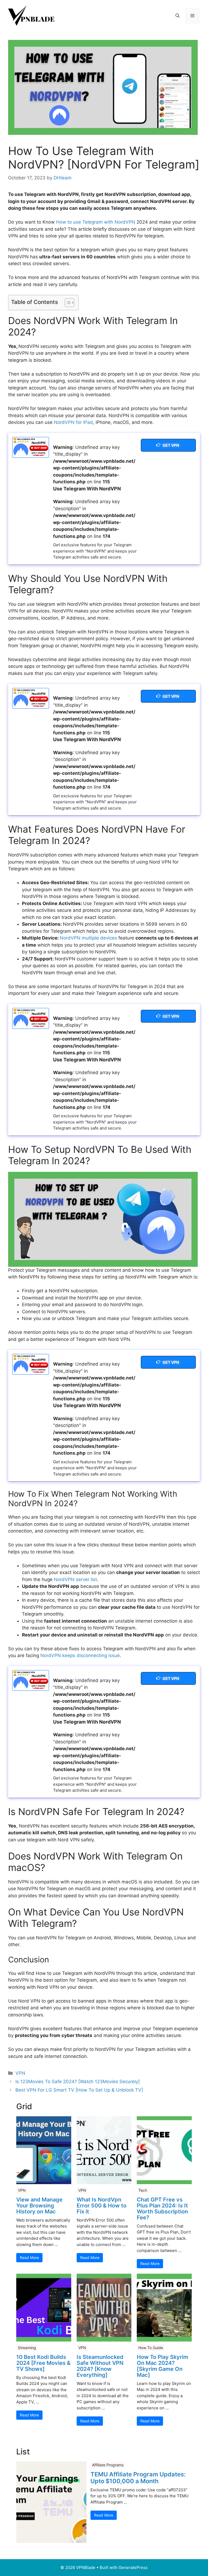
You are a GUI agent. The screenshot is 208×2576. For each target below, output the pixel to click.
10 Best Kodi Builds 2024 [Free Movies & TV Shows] (43, 2363)
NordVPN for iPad (73, 422)
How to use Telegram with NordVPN (96, 222)
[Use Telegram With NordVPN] (31, 447)
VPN (20, 2073)
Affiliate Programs (108, 2465)
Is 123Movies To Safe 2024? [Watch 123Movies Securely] (78, 2082)
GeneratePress (133, 2567)
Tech (143, 2190)
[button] (178, 16)
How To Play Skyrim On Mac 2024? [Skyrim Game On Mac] (162, 2366)
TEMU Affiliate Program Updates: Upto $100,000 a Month (138, 2477)
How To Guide (151, 2348)
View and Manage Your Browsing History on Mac (39, 2206)
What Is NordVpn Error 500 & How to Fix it (102, 2206)
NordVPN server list (75, 1579)
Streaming (27, 2348)
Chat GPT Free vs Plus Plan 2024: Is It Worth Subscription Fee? (162, 2209)
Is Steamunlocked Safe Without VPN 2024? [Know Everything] (100, 2366)
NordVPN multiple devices (88, 938)
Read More (29, 2258)
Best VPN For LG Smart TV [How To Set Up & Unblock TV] (79, 2090)
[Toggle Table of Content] (67, 303)
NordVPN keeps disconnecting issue (80, 1655)
